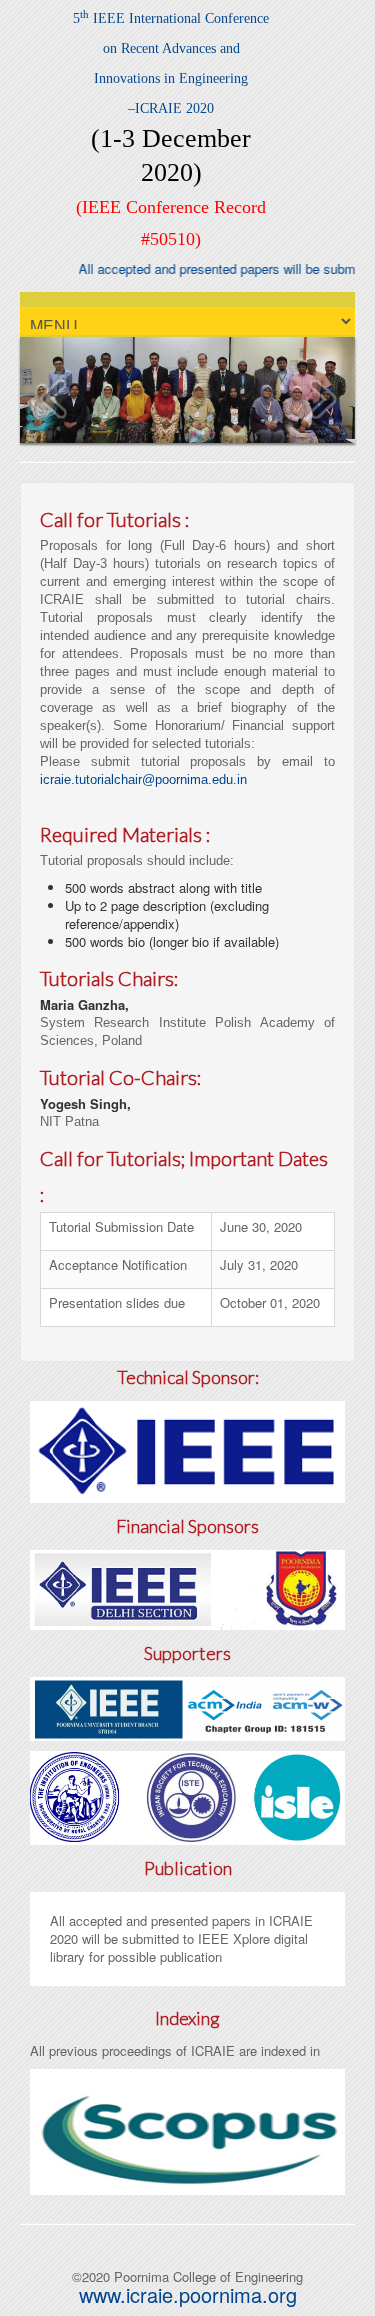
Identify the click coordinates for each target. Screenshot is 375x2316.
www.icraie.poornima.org (188, 2294)
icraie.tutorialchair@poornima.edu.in (143, 779)
